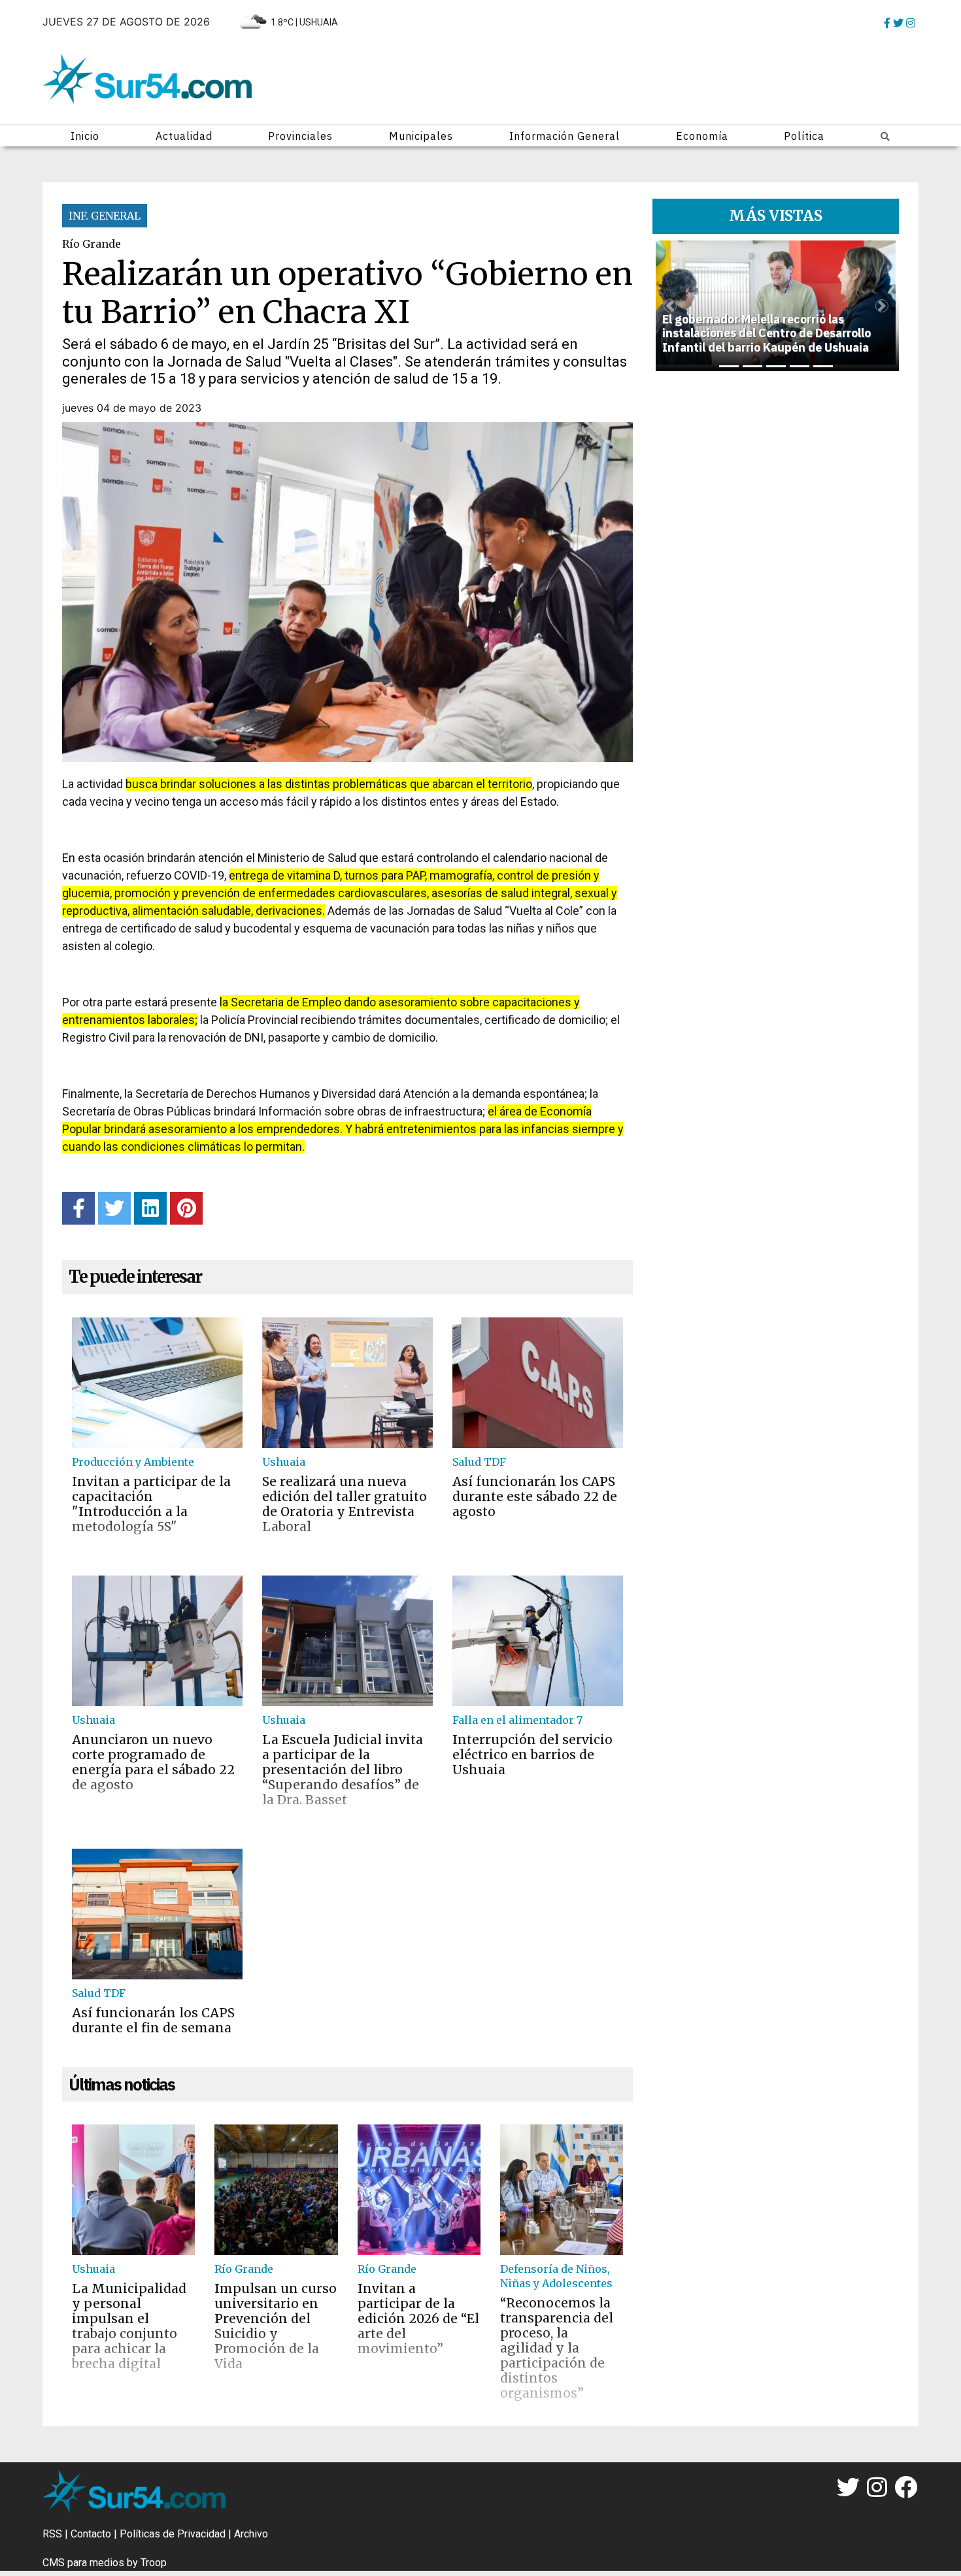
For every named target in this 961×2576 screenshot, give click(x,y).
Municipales (421, 136)
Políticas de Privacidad (173, 2534)
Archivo (251, 2534)
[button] (670, 306)
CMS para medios (83, 2563)
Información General (565, 136)
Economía (702, 136)
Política (804, 136)
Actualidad (184, 136)
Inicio (85, 136)
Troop (154, 2563)
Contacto (91, 2534)
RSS (52, 2534)
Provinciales (300, 136)
